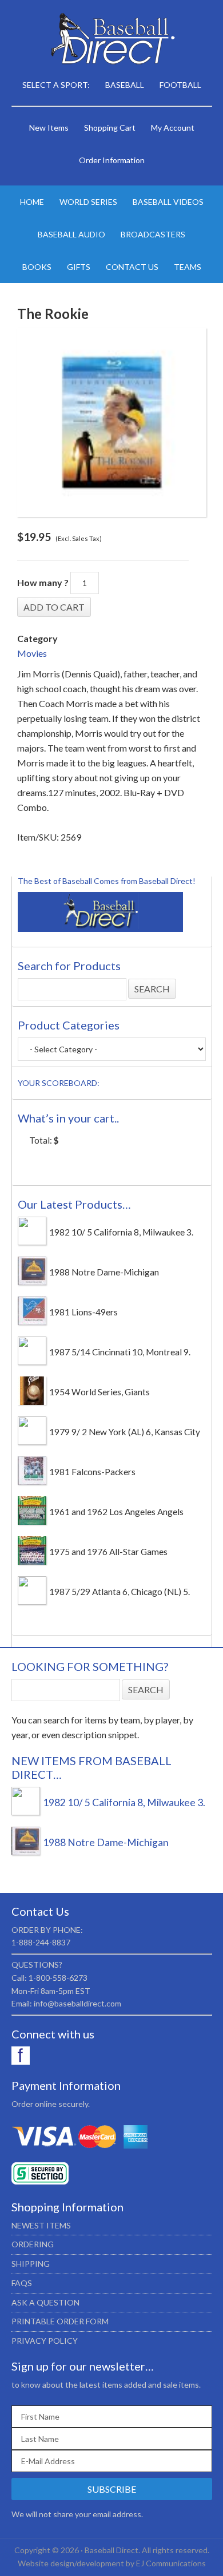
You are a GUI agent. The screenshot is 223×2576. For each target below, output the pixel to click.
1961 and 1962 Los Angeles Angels (116, 1512)
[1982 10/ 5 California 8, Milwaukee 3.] (32, 1242)
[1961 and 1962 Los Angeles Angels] (32, 1521)
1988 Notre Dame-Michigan (104, 1272)
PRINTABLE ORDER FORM (60, 2321)
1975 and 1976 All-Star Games (108, 1552)
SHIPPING (31, 2264)
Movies (32, 653)
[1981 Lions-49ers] (32, 1322)
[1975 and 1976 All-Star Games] (32, 1561)
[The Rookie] (112, 423)
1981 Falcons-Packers (92, 1472)
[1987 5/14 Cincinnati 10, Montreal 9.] (32, 1362)
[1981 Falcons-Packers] (32, 1481)
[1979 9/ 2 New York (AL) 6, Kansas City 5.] (32, 1442)
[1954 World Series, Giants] (32, 1402)
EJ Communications (171, 2563)
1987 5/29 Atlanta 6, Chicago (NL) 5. (120, 1592)
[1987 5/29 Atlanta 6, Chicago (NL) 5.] (32, 1601)
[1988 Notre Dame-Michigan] (32, 1282)
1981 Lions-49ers (83, 1312)
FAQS (22, 2283)
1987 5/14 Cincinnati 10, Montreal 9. (120, 1352)
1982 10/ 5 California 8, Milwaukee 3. (121, 1232)
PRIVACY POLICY (45, 2341)
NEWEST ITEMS (41, 2225)
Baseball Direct (112, 40)
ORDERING (33, 2244)
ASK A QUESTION (45, 2302)
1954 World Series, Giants (99, 1392)
